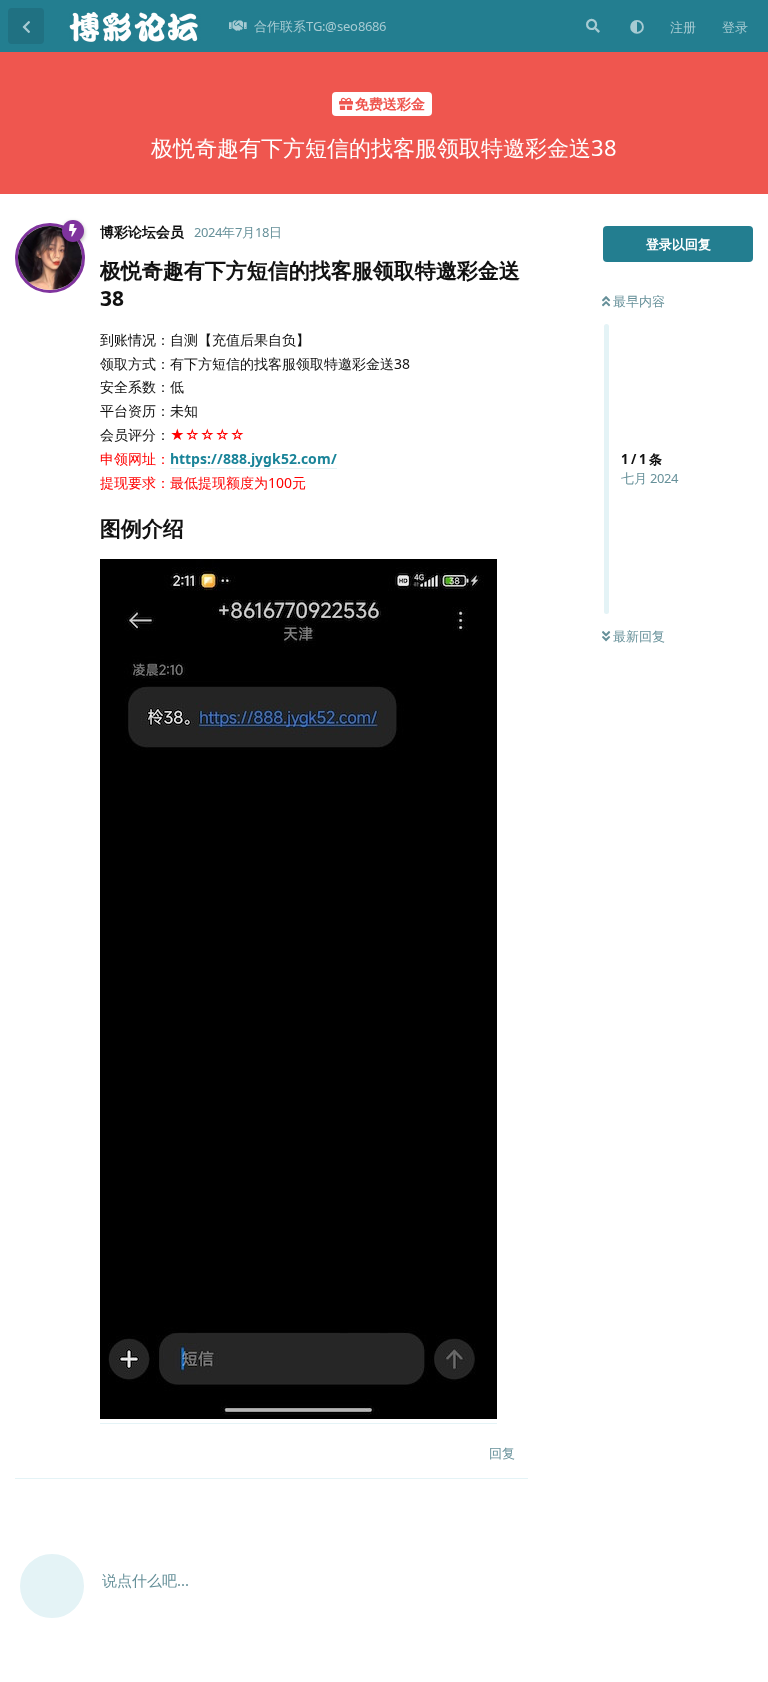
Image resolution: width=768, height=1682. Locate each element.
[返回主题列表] (26, 26)
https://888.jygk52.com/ (253, 458)
